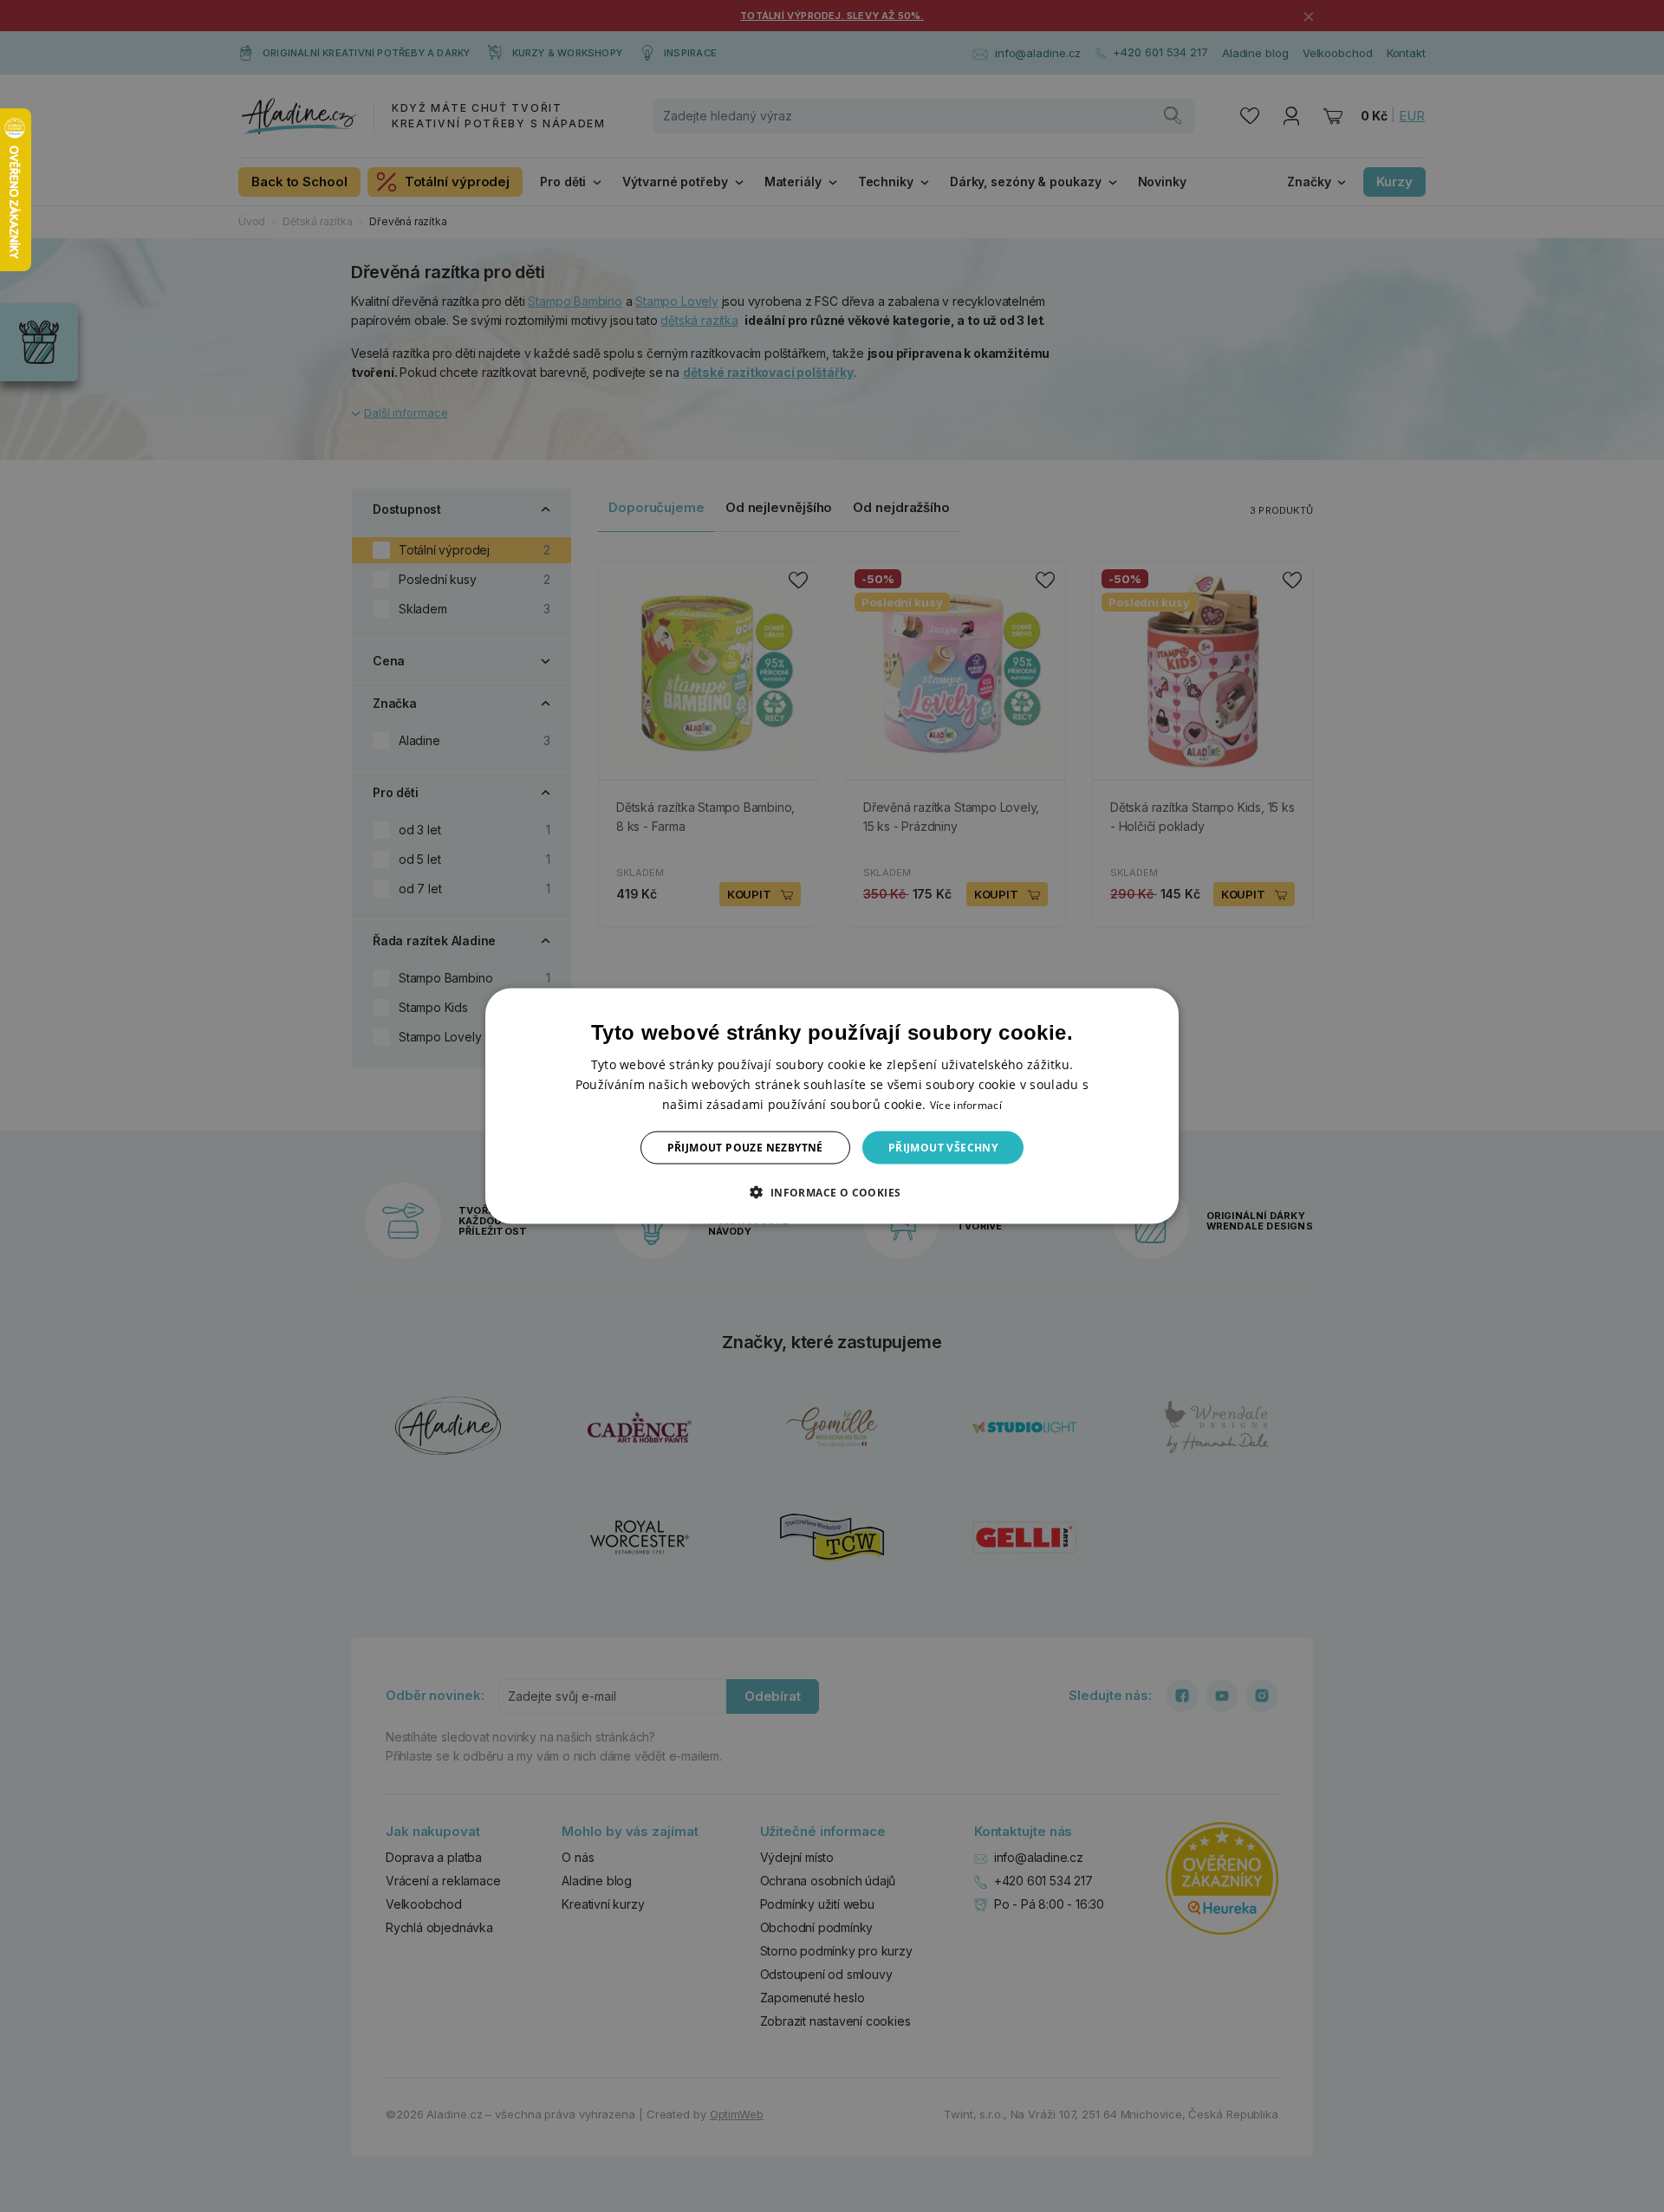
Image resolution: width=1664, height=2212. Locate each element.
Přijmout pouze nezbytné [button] (745, 1148)
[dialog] (832, 1106)
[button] (832, 1192)
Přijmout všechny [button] (943, 1148)
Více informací (966, 1104)
